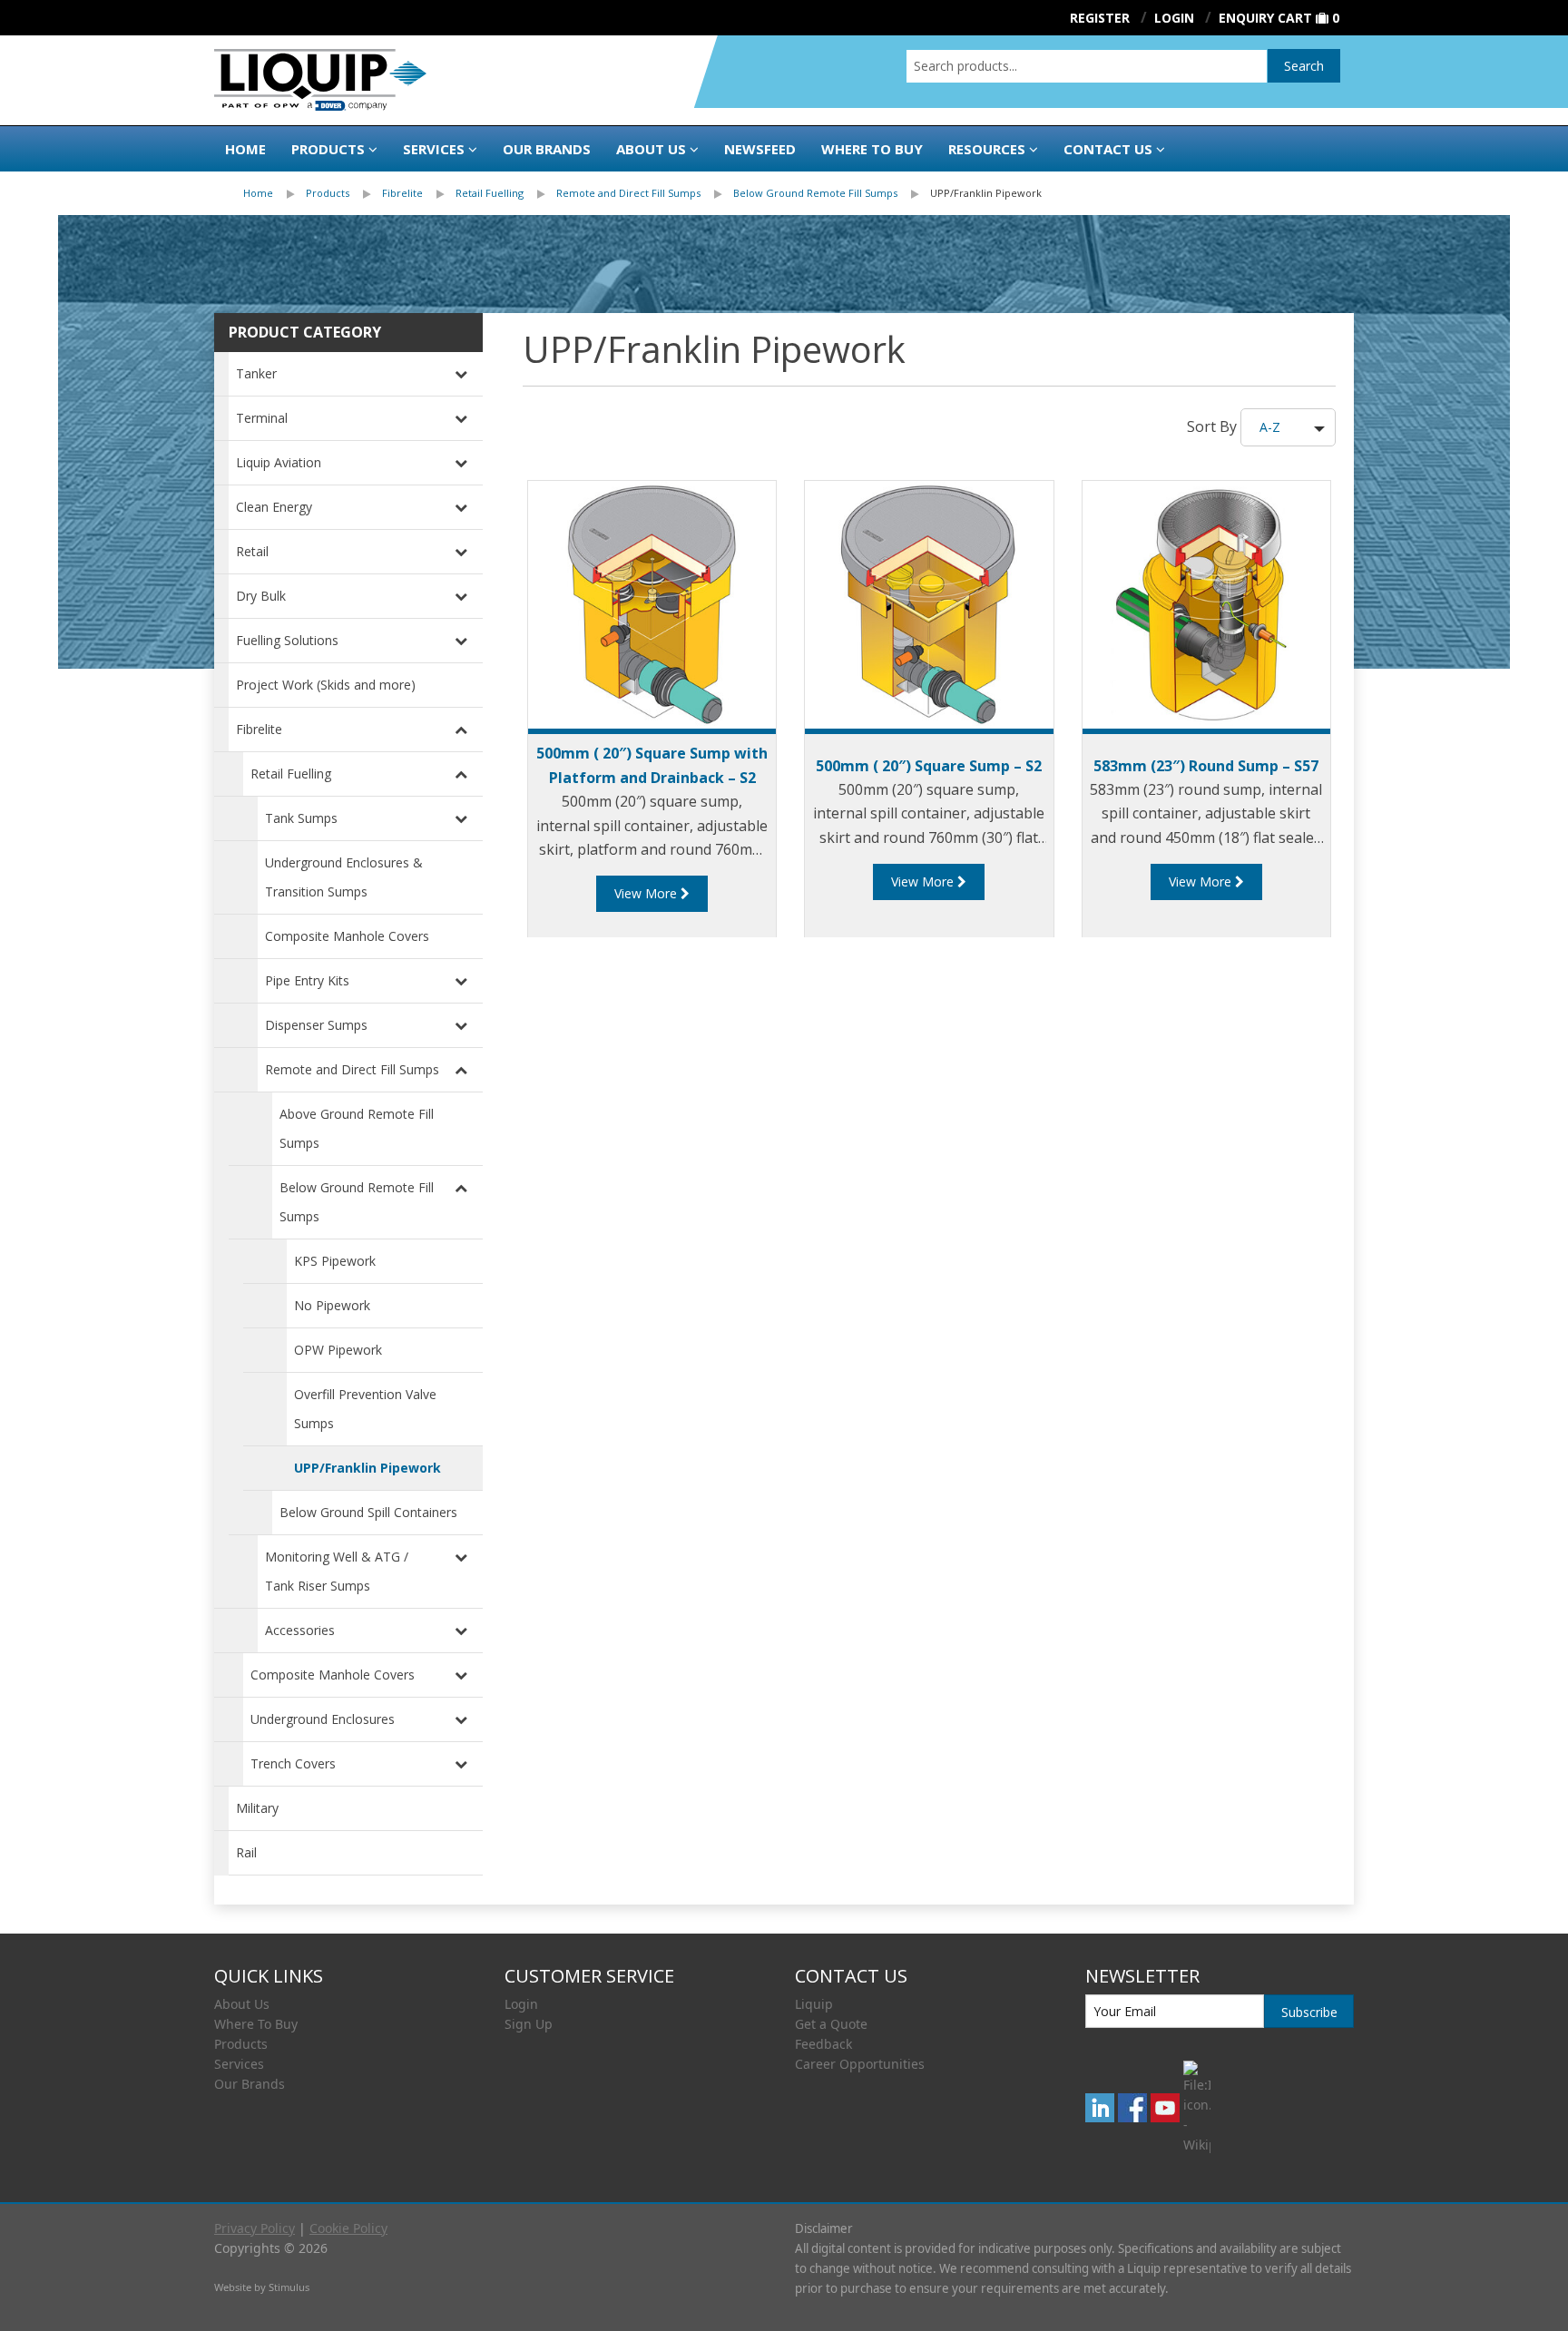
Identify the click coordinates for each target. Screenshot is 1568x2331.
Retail (252, 551)
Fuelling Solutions (287, 640)
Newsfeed (760, 149)
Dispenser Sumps (316, 1025)
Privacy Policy (255, 2228)
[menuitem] (274, 193)
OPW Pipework (338, 1350)
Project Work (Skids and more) (326, 685)
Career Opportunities (860, 2064)
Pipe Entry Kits (307, 980)
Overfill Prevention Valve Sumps (365, 1409)
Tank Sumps (301, 818)
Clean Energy (274, 507)
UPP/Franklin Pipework (986, 193)
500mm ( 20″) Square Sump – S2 (929, 766)
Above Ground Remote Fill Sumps (357, 1128)
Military (257, 1808)
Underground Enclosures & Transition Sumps (344, 877)
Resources (987, 149)
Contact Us (1108, 149)
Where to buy (872, 149)
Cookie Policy (348, 2228)
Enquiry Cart (1265, 18)
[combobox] (1087, 66)
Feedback (823, 2044)
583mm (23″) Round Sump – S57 (1206, 766)
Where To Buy (256, 2024)
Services (434, 149)
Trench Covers (293, 1763)
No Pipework (332, 1305)
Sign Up (529, 2024)
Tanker (256, 373)
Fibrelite (402, 193)
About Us (651, 149)
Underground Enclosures (323, 1719)
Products (328, 149)
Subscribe (1309, 2012)
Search (1304, 66)
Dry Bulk (261, 596)
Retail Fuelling (490, 193)
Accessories (300, 1630)
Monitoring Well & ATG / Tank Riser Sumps (337, 1571)
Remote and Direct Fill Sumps (628, 193)
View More (647, 893)
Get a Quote (831, 2024)
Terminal (262, 418)
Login (521, 2004)
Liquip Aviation (279, 462)
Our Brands (547, 149)
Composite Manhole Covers (347, 936)
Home (245, 149)
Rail (246, 1852)
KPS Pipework (335, 1261)
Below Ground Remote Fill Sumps (815, 193)
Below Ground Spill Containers (368, 1512)
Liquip (814, 2004)
